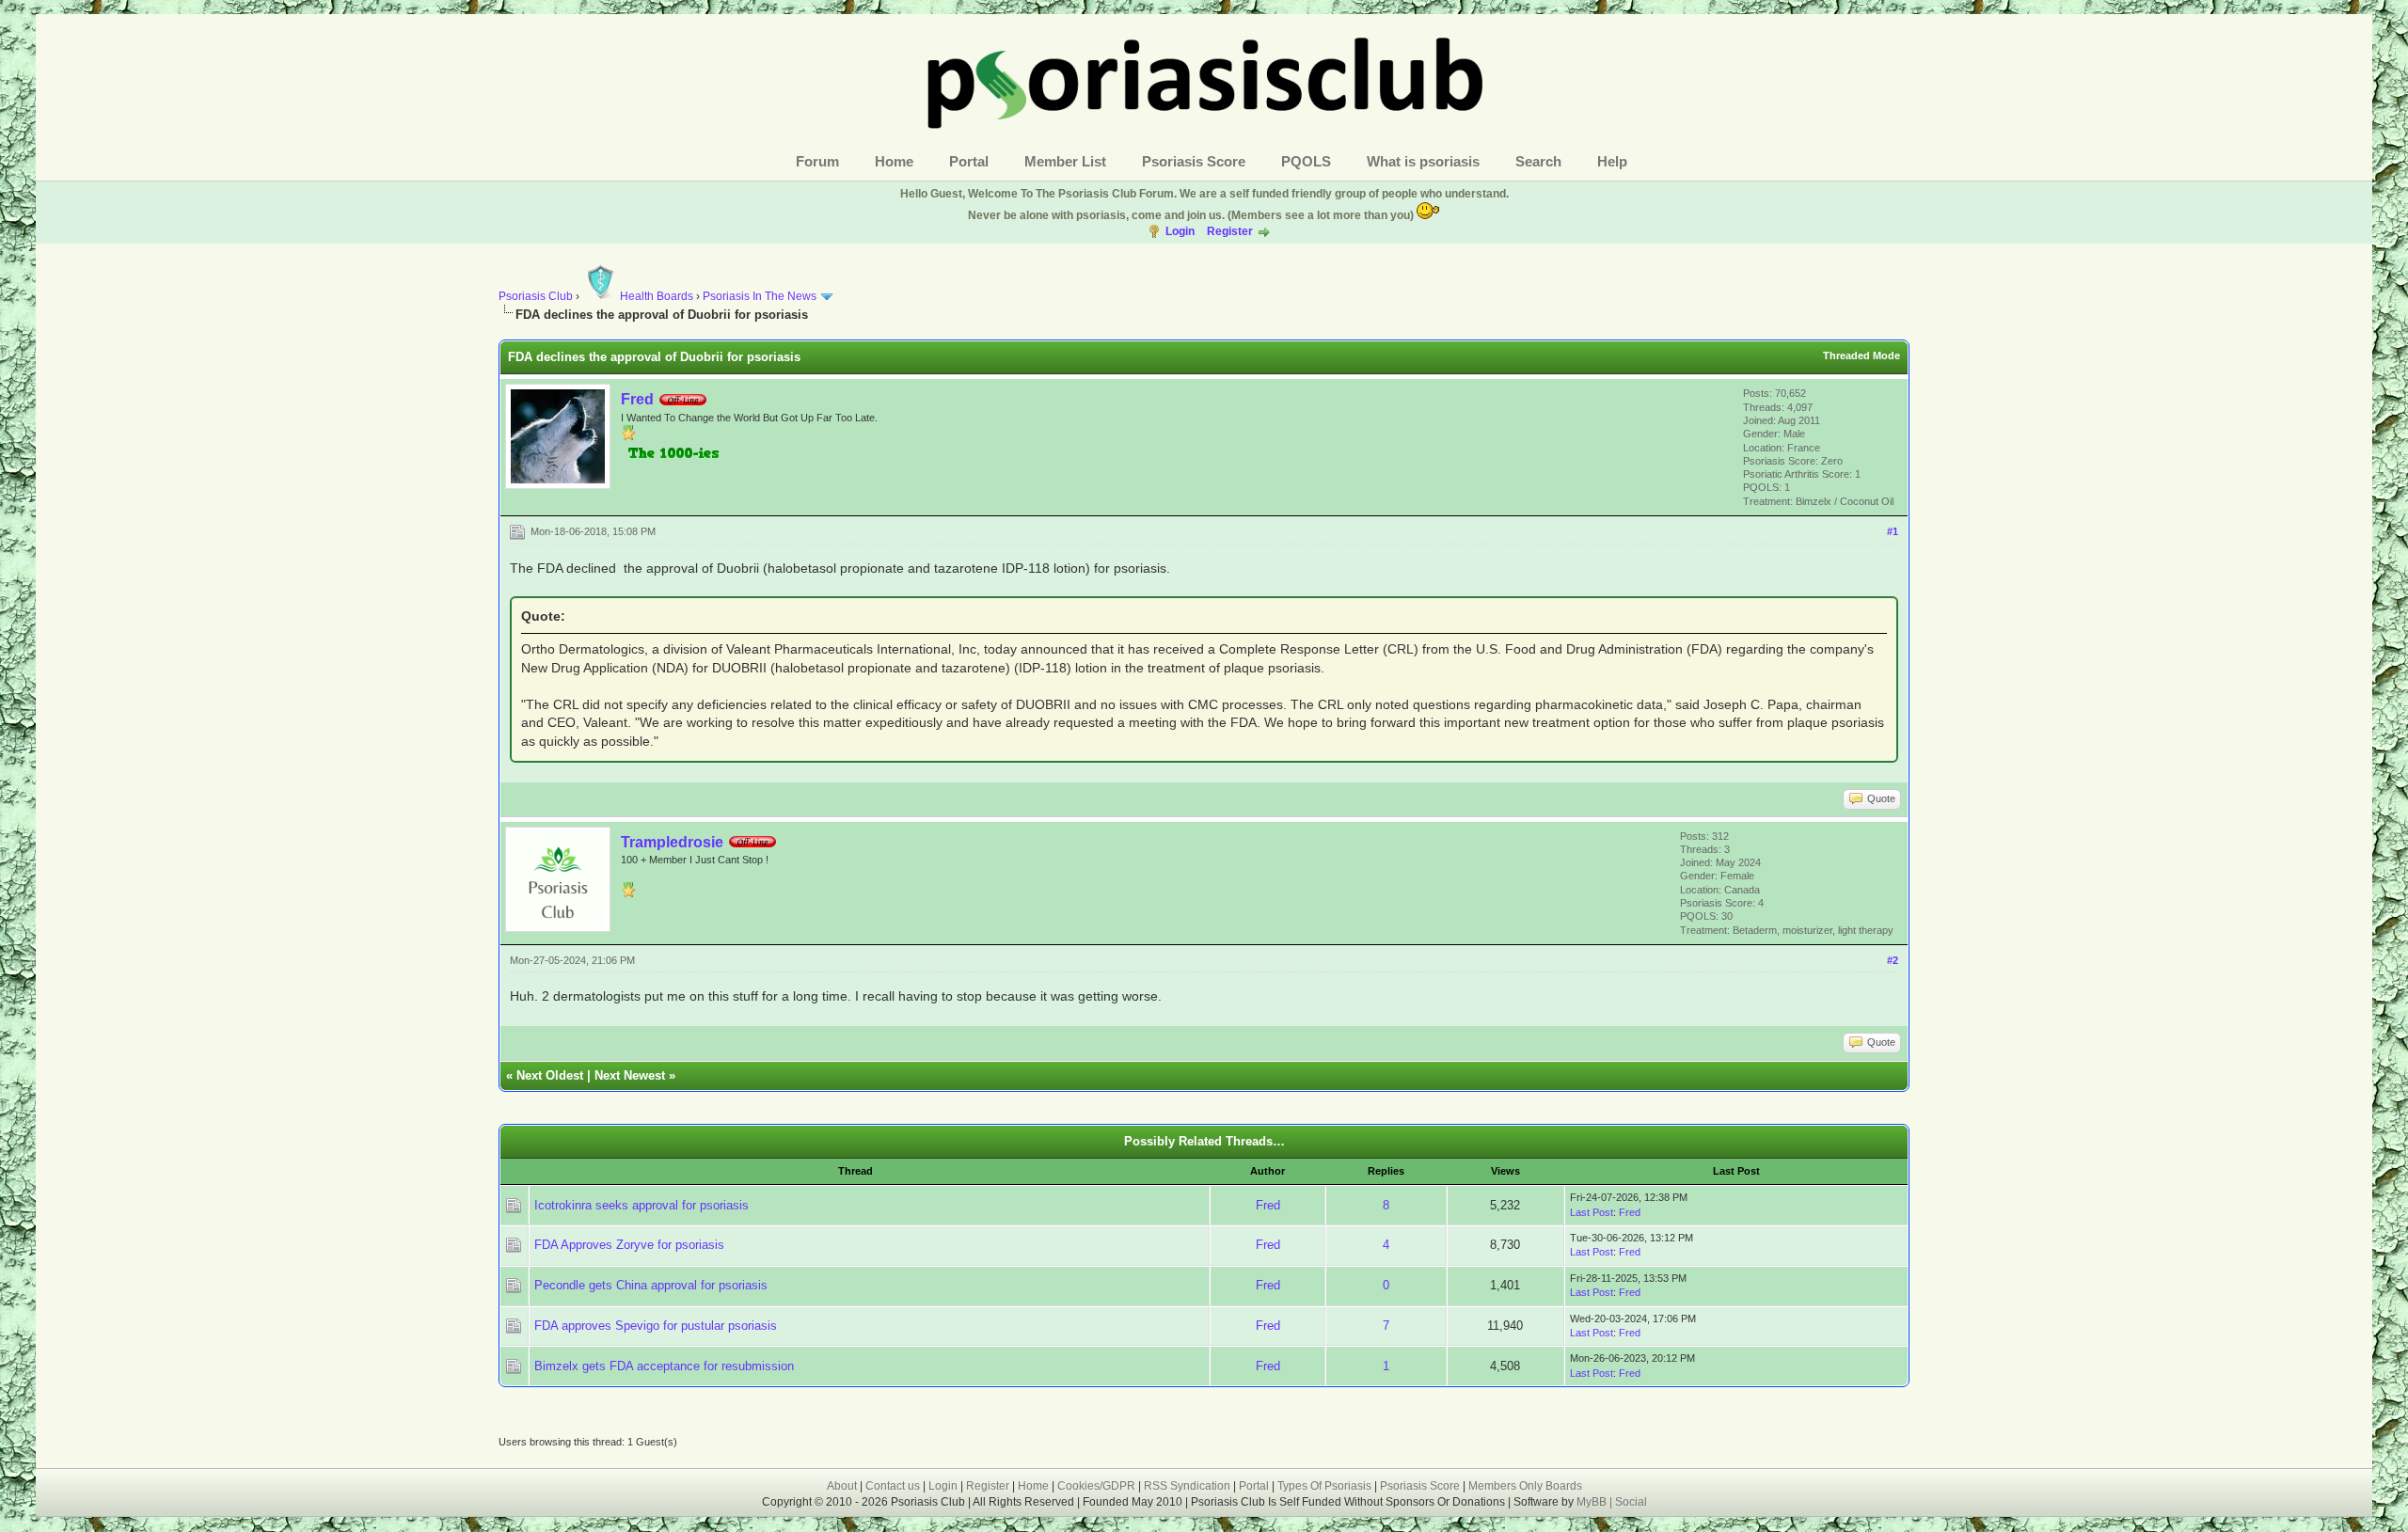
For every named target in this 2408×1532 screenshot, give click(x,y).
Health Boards (657, 296)
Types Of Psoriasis (1324, 1486)
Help (1612, 161)
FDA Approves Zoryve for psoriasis (629, 1245)
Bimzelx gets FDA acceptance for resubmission (664, 1366)
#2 (1893, 960)
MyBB (1593, 1502)
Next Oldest (550, 1075)
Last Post (1592, 1212)
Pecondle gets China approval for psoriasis (651, 1285)
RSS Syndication (1187, 1486)
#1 (1893, 531)
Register (1230, 231)
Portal (969, 161)
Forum (817, 161)
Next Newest (630, 1075)
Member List (1065, 161)
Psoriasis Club (536, 296)
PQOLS (1306, 161)
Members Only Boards (1525, 1486)
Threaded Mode (1861, 355)
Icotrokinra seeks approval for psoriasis (642, 1205)
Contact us (893, 1486)
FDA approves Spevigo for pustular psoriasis (656, 1326)
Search (1538, 161)
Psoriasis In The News (760, 296)
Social (1631, 1502)
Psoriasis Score (1194, 161)
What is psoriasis (1423, 161)
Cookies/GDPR (1096, 1486)
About (842, 1486)
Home (894, 161)
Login (1180, 231)
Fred (637, 399)
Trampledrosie (672, 842)
